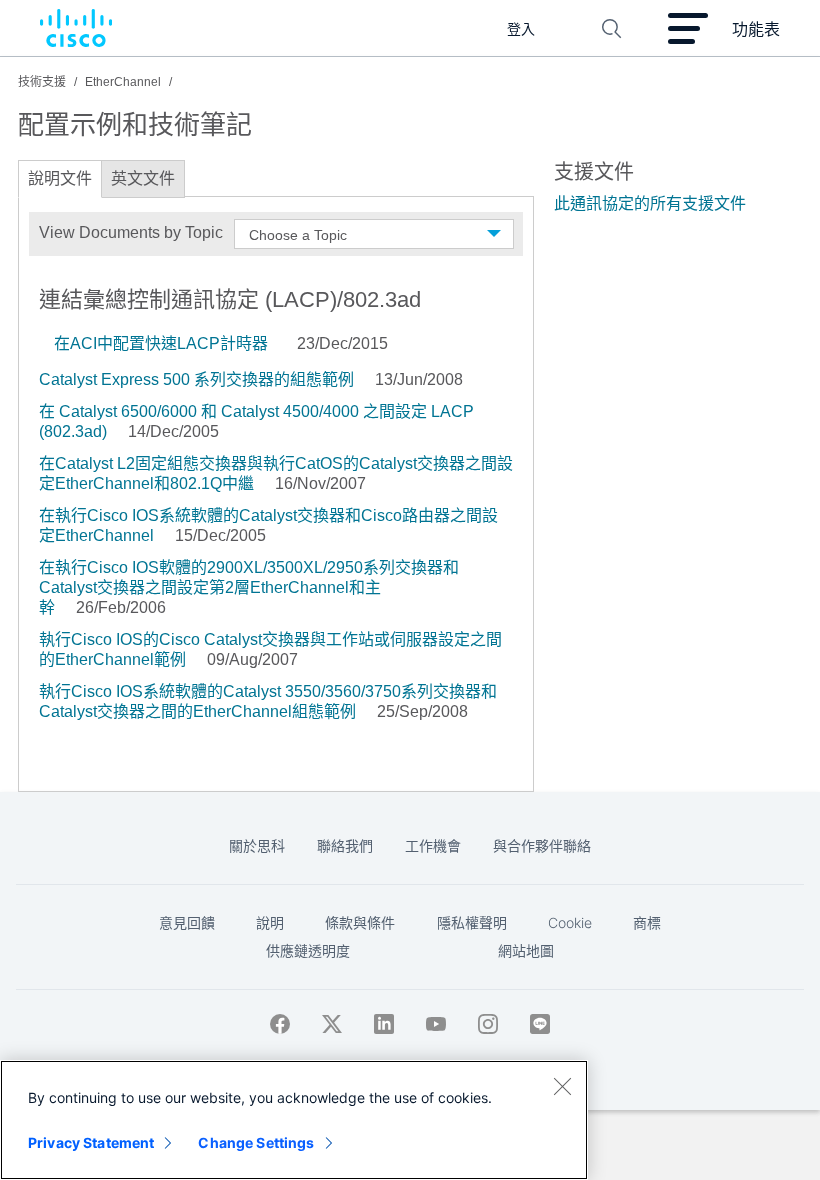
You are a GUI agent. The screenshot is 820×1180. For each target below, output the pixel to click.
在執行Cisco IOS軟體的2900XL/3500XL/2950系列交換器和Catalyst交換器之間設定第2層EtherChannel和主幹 (249, 587)
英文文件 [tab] (143, 178)
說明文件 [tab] (60, 178)
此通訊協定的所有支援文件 (650, 203)
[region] (294, 1120)
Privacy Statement (91, 1142)
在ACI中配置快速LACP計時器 (161, 343)
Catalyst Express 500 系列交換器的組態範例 (196, 379)
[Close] (562, 1086)
